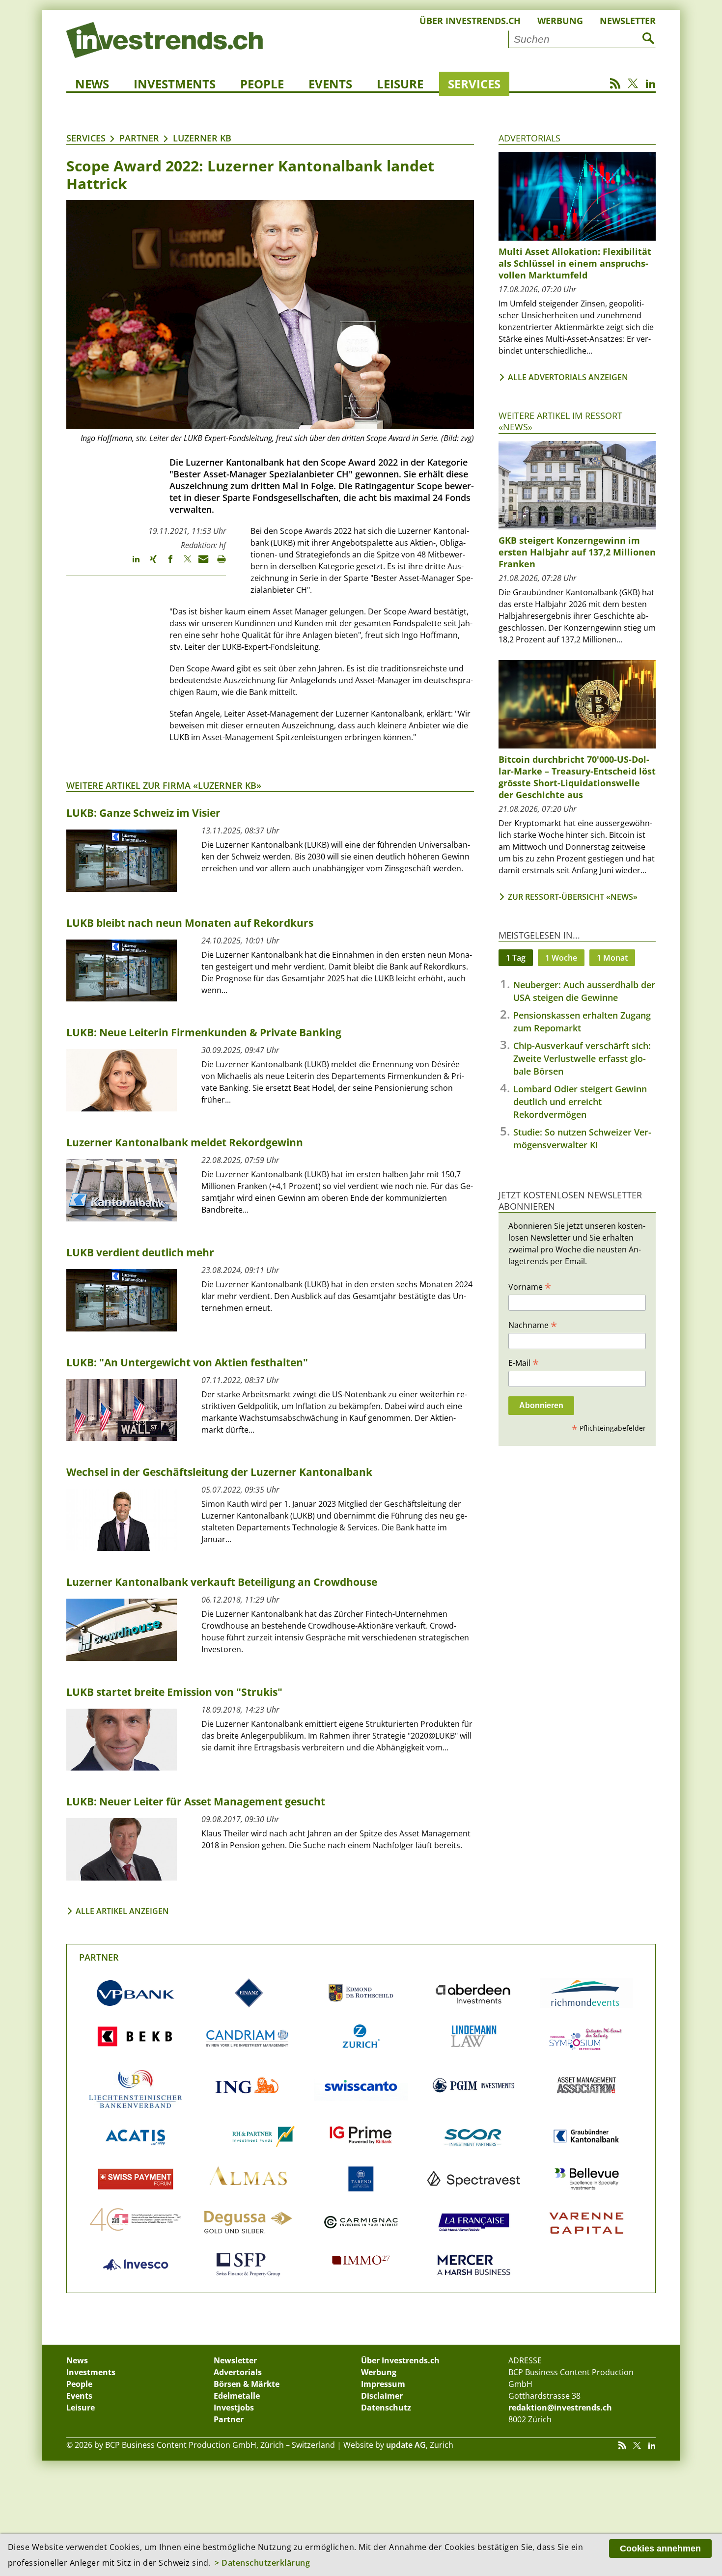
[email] (200, 563)
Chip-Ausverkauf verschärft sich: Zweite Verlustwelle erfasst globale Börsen (582, 1058)
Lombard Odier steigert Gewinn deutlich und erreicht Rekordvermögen (580, 1102)
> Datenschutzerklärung (262, 2563)
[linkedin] (131, 563)
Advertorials (529, 138)
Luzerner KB (202, 138)
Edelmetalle (237, 2396)
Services (474, 84)
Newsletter (628, 21)
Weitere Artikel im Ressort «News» (560, 421)
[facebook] (166, 563)
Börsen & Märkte (247, 2384)
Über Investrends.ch (470, 21)
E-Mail (524, 1362)
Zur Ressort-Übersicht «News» (573, 897)
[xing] (149, 563)
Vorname (530, 1286)
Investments (175, 84)
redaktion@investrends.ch (560, 2408)
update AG (406, 2445)
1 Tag (516, 958)
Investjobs (234, 2408)
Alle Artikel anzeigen (122, 1911)
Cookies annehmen (660, 2548)
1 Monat (612, 958)
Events (330, 84)
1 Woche (561, 958)
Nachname (533, 1325)
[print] (217, 563)
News (92, 84)
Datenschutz (386, 2408)
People (262, 84)
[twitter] (183, 563)
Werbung (560, 21)
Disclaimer (382, 2396)
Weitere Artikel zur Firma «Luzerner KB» (164, 785)
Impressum (383, 2384)
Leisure (400, 84)
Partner (139, 138)
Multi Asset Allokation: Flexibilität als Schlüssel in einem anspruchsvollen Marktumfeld (575, 263)
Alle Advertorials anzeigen (568, 377)
